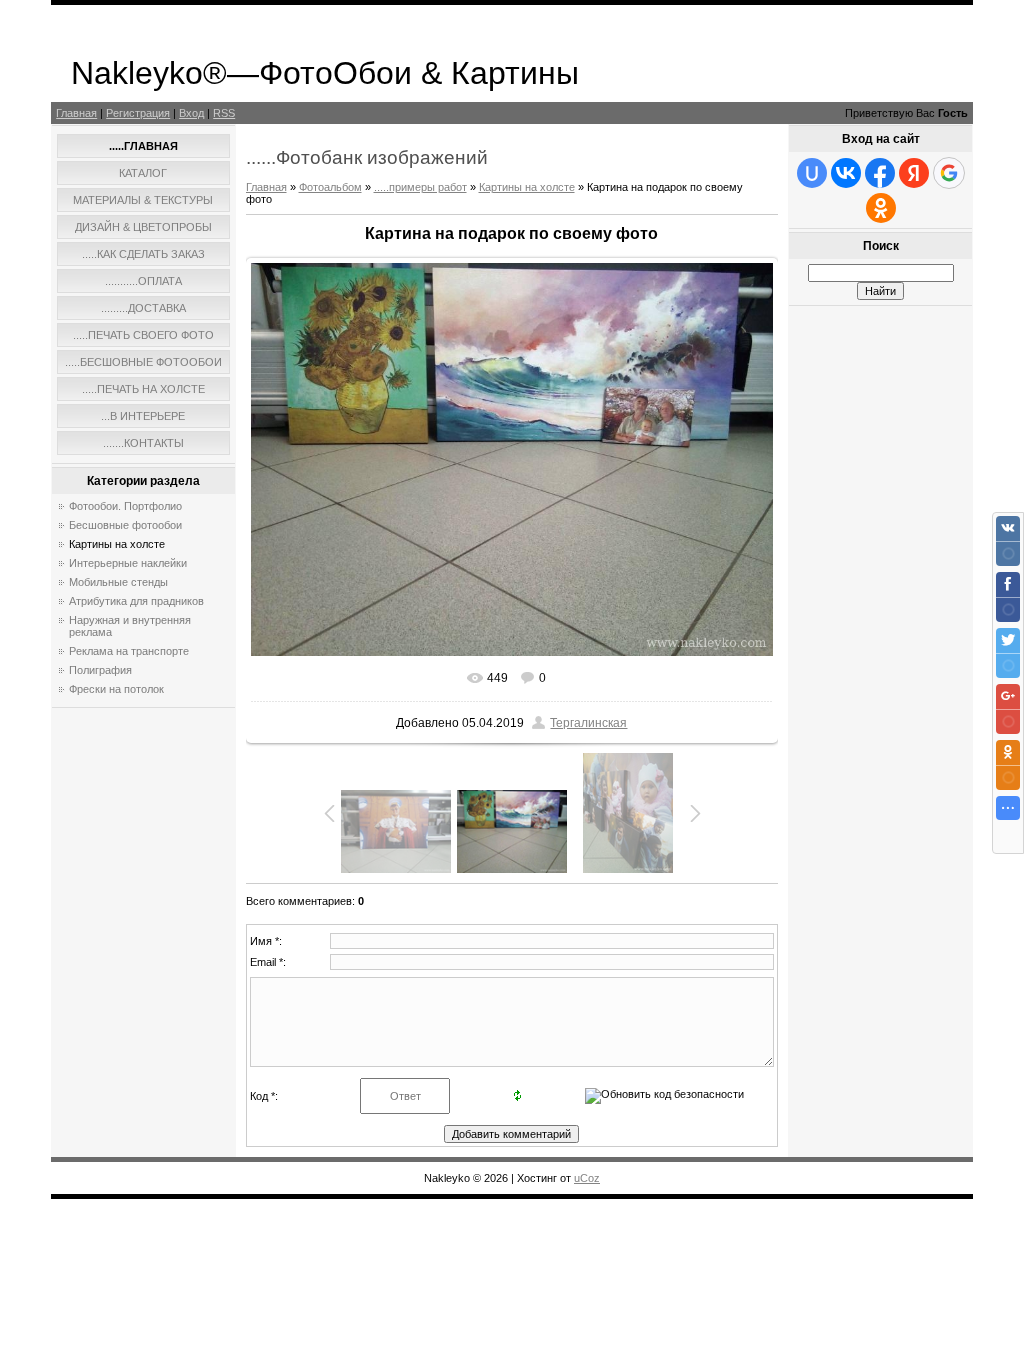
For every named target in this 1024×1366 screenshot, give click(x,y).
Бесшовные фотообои (125, 525)
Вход (191, 113)
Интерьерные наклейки (128, 563)
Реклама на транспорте (129, 651)
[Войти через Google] (949, 173)
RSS (224, 113)
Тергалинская (588, 723)
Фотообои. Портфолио (125, 506)
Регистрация (138, 113)
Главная (76, 113)
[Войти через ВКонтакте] (846, 173)
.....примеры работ (420, 187)
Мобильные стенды (118, 582)
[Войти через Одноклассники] (881, 208)
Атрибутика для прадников (136, 601)
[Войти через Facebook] (880, 173)
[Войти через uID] (812, 173)
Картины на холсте (117, 544)
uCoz (587, 1178)
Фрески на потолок (116, 689)
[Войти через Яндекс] (914, 173)
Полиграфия (100, 670)
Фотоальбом (330, 187)
